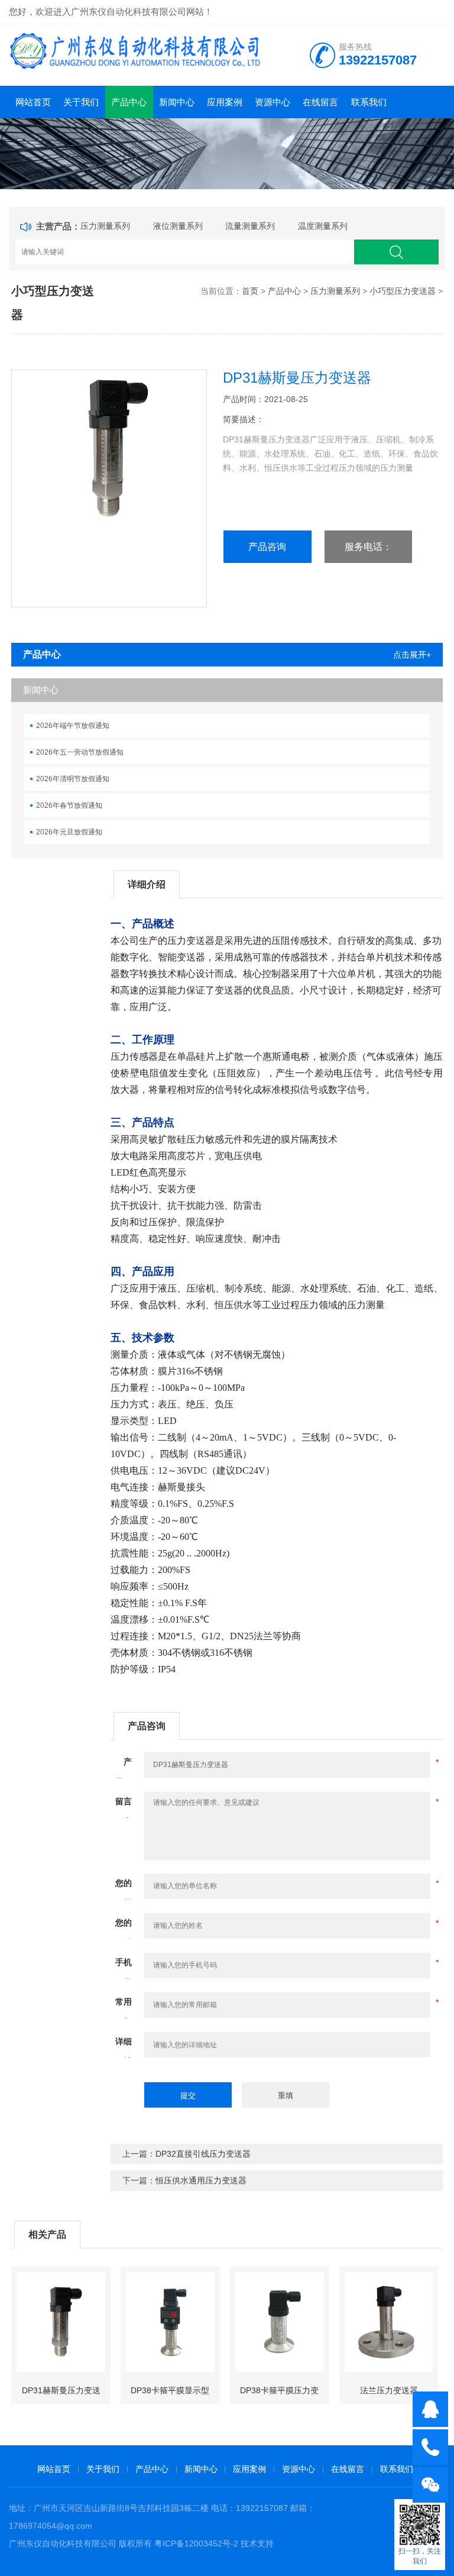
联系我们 (369, 102)
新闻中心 (177, 102)
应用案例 (225, 102)
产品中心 (129, 102)
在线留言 (320, 102)
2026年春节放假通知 (69, 805)
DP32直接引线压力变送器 (203, 2154)
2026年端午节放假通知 (73, 726)
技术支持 (257, 2543)
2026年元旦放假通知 (69, 832)
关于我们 (81, 102)
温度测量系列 (323, 226)
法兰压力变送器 (389, 2390)
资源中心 (273, 102)
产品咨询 (267, 547)
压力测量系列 (105, 226)
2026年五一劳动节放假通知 (80, 752)
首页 (250, 291)
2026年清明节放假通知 (73, 779)
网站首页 (33, 102)
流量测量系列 (250, 226)
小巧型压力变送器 (403, 291)
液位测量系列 (178, 226)
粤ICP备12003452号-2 (196, 2543)
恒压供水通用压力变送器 (201, 2180)
